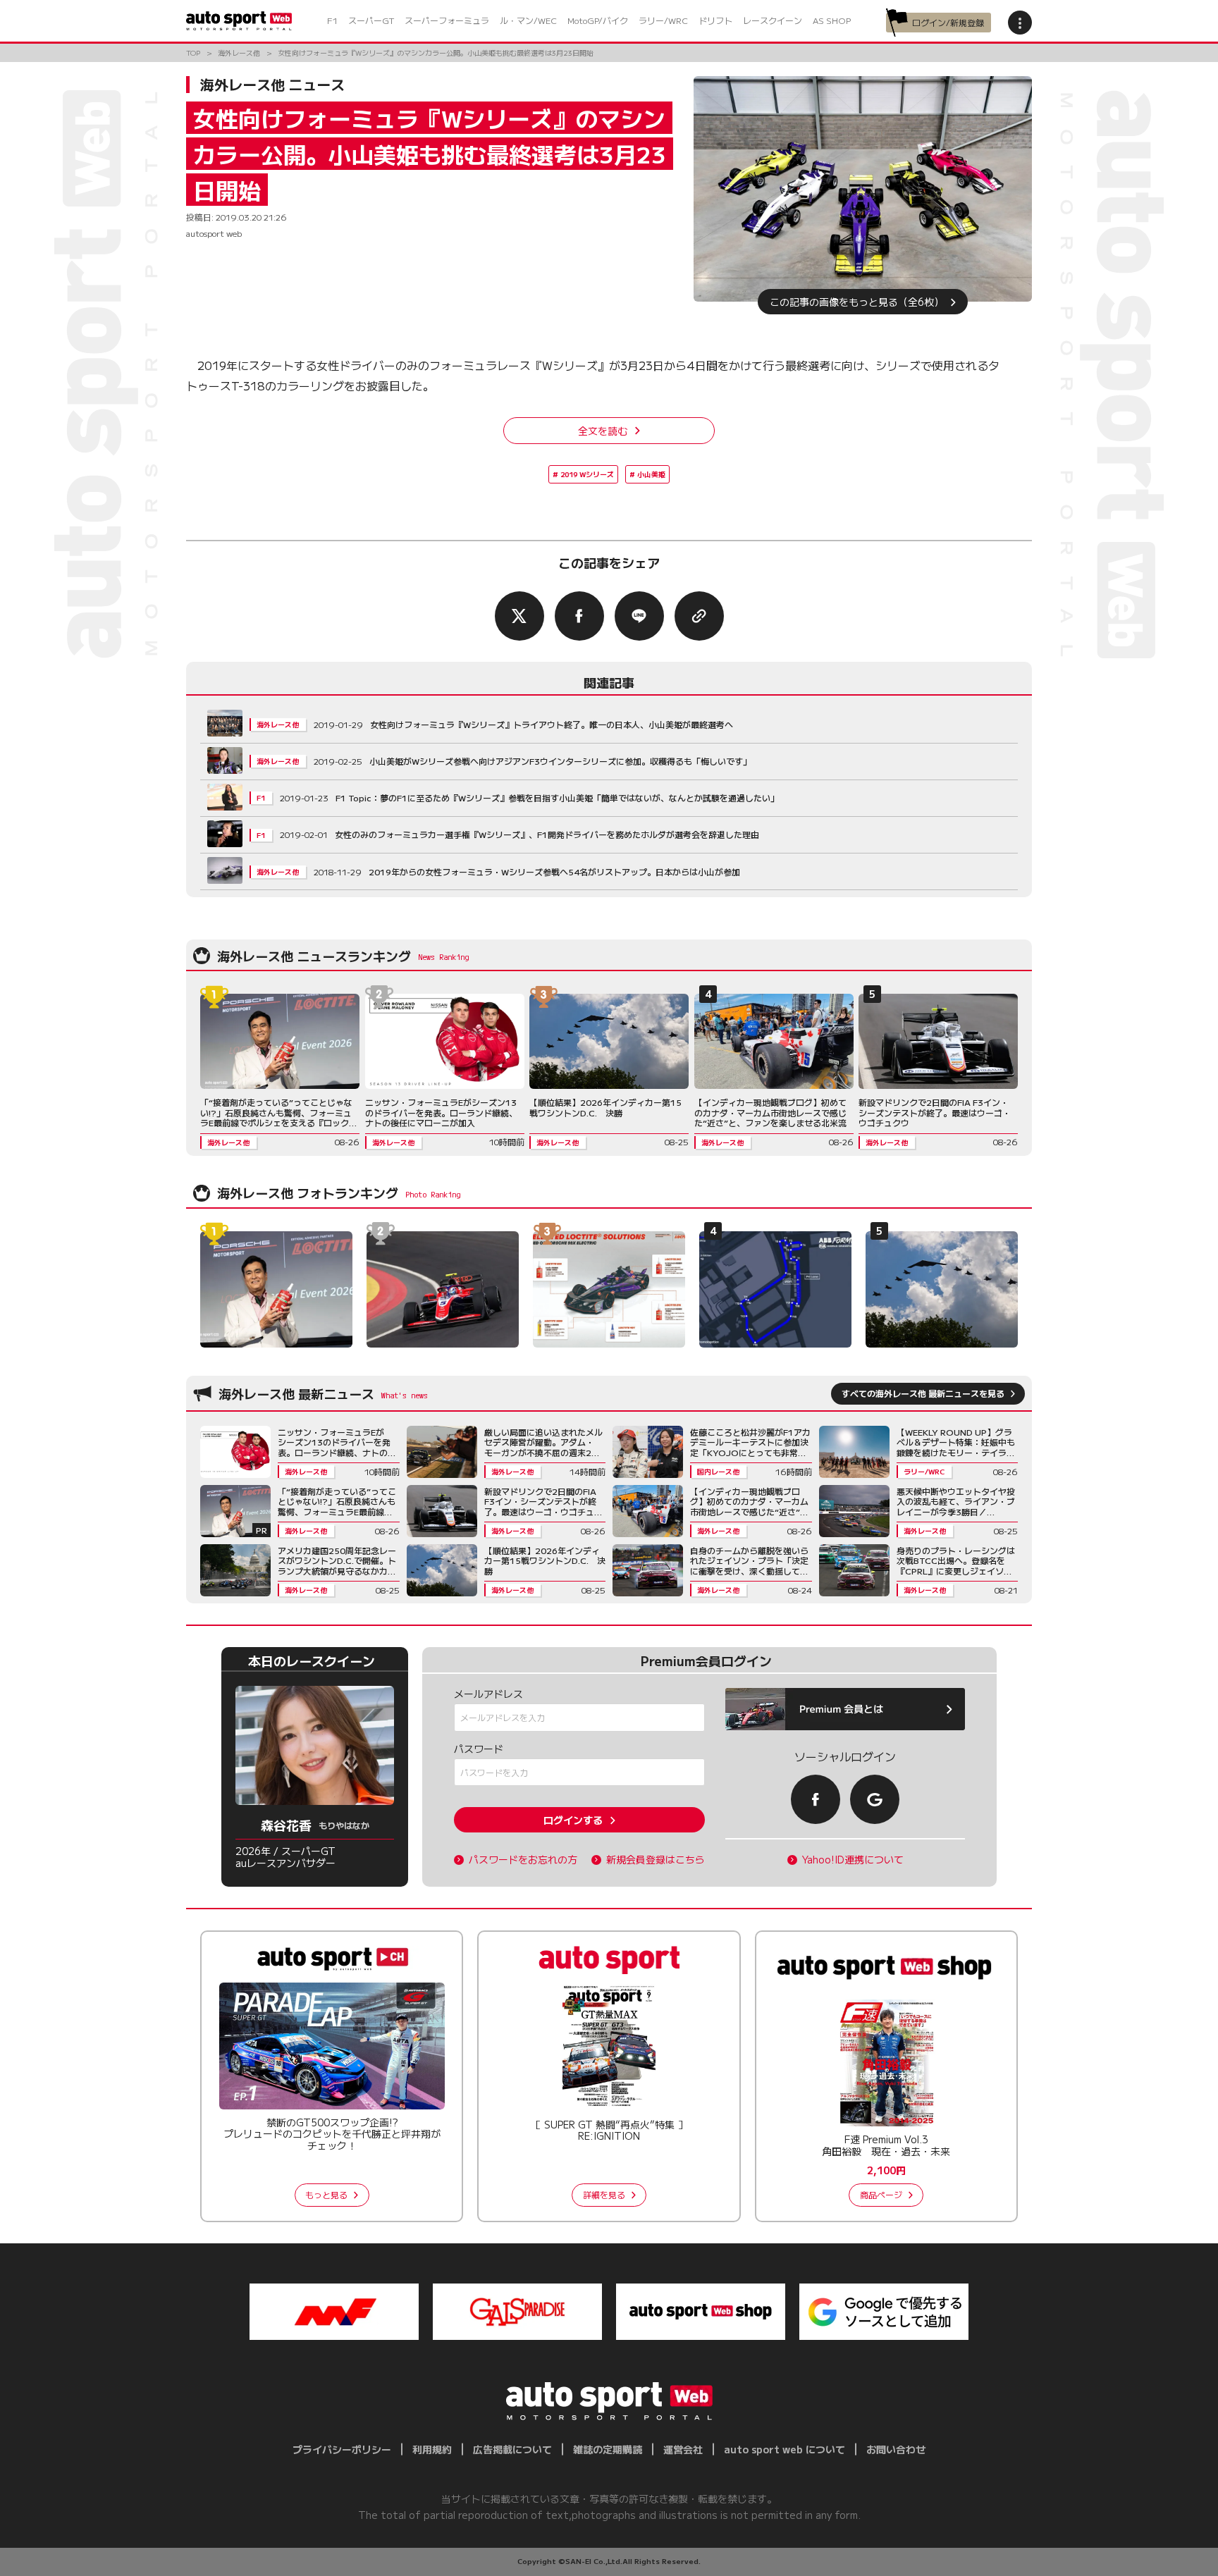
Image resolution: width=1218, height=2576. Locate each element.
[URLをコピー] (699, 616)
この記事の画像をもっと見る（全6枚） (857, 302)
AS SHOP (832, 20)
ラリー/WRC (663, 20)
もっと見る (326, 2194)
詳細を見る (604, 2194)
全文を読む (603, 431)
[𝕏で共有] (519, 616)
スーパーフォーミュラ (447, 20)
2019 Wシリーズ (587, 474)
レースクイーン (773, 20)
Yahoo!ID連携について (853, 1860)
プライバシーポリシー (342, 2449)
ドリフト (715, 20)
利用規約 (432, 2449)
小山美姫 (651, 474)
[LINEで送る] (639, 616)
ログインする (573, 1820)
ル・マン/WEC (528, 20)
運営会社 (683, 2449)
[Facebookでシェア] (579, 616)
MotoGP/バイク (598, 20)
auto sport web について (785, 2449)
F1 (332, 20)
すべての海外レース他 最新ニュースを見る (923, 1393)
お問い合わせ (896, 2449)
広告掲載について (512, 2449)
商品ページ (881, 2194)
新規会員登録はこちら (656, 1860)
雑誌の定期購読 (608, 2449)
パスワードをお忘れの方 (523, 1860)
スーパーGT (371, 20)
